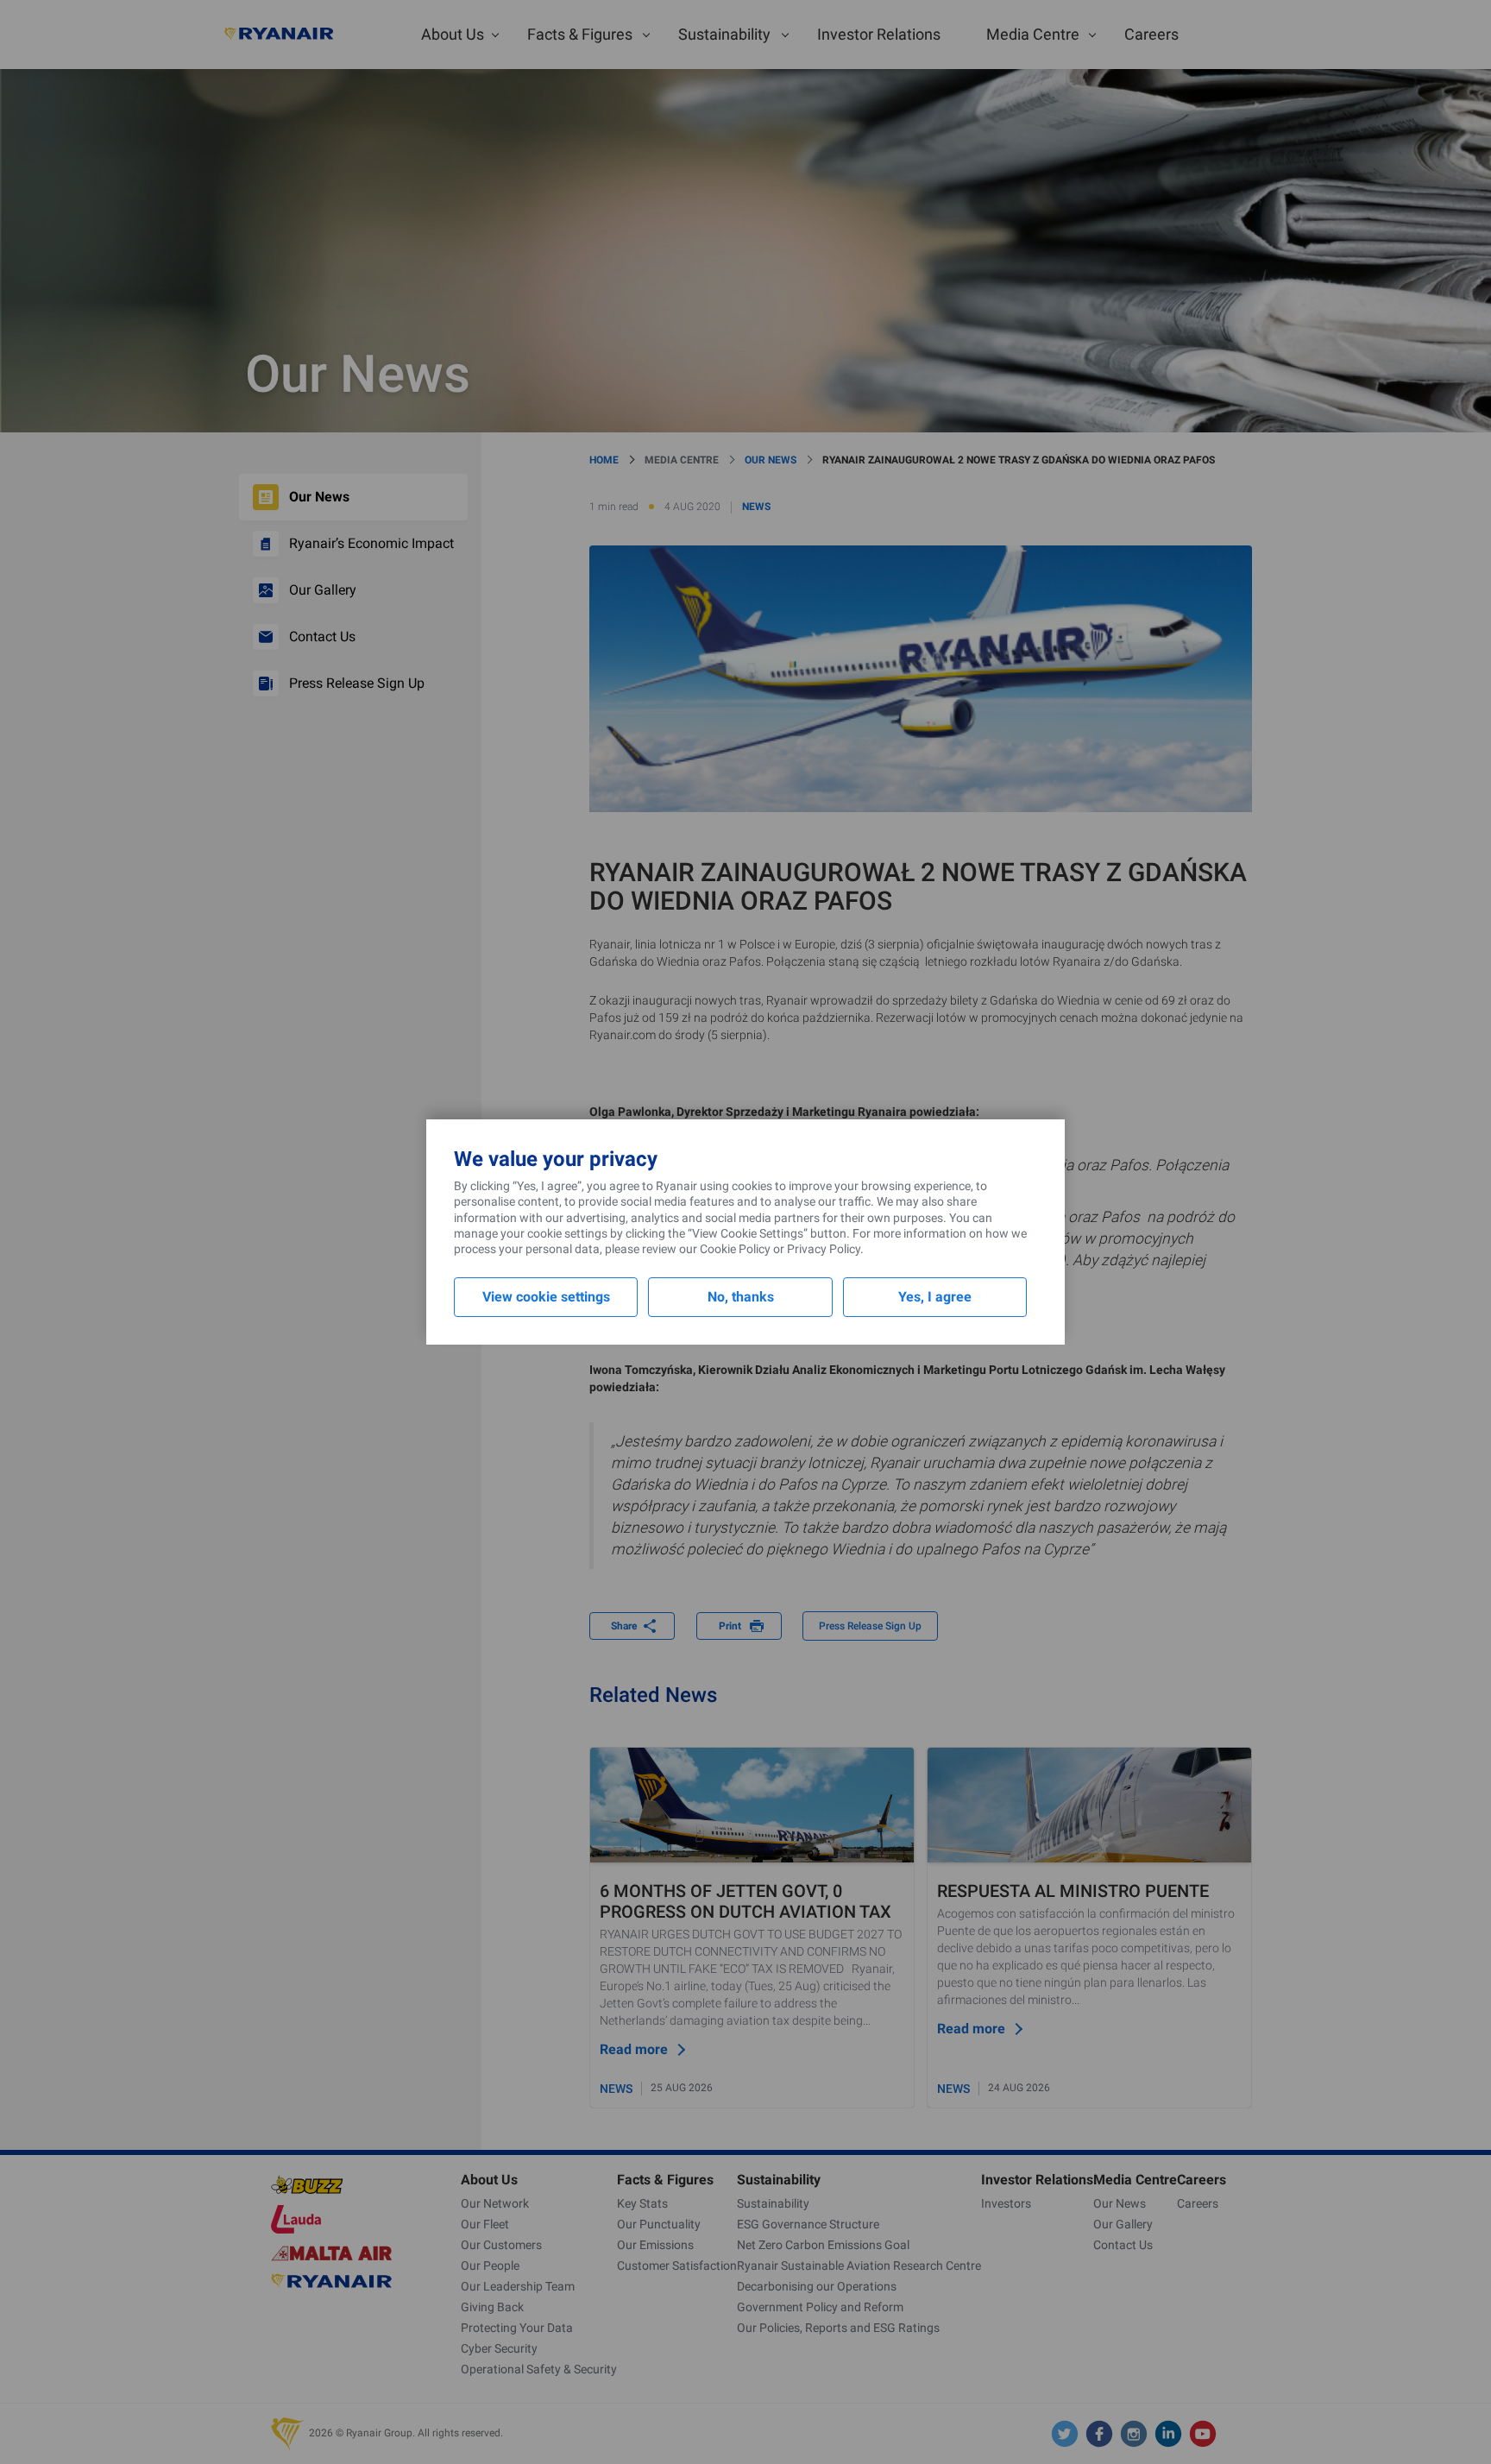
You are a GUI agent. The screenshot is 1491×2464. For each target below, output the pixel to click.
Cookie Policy (735, 1249)
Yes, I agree (935, 1297)
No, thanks (741, 1297)
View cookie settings (546, 1297)
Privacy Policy (824, 1249)
